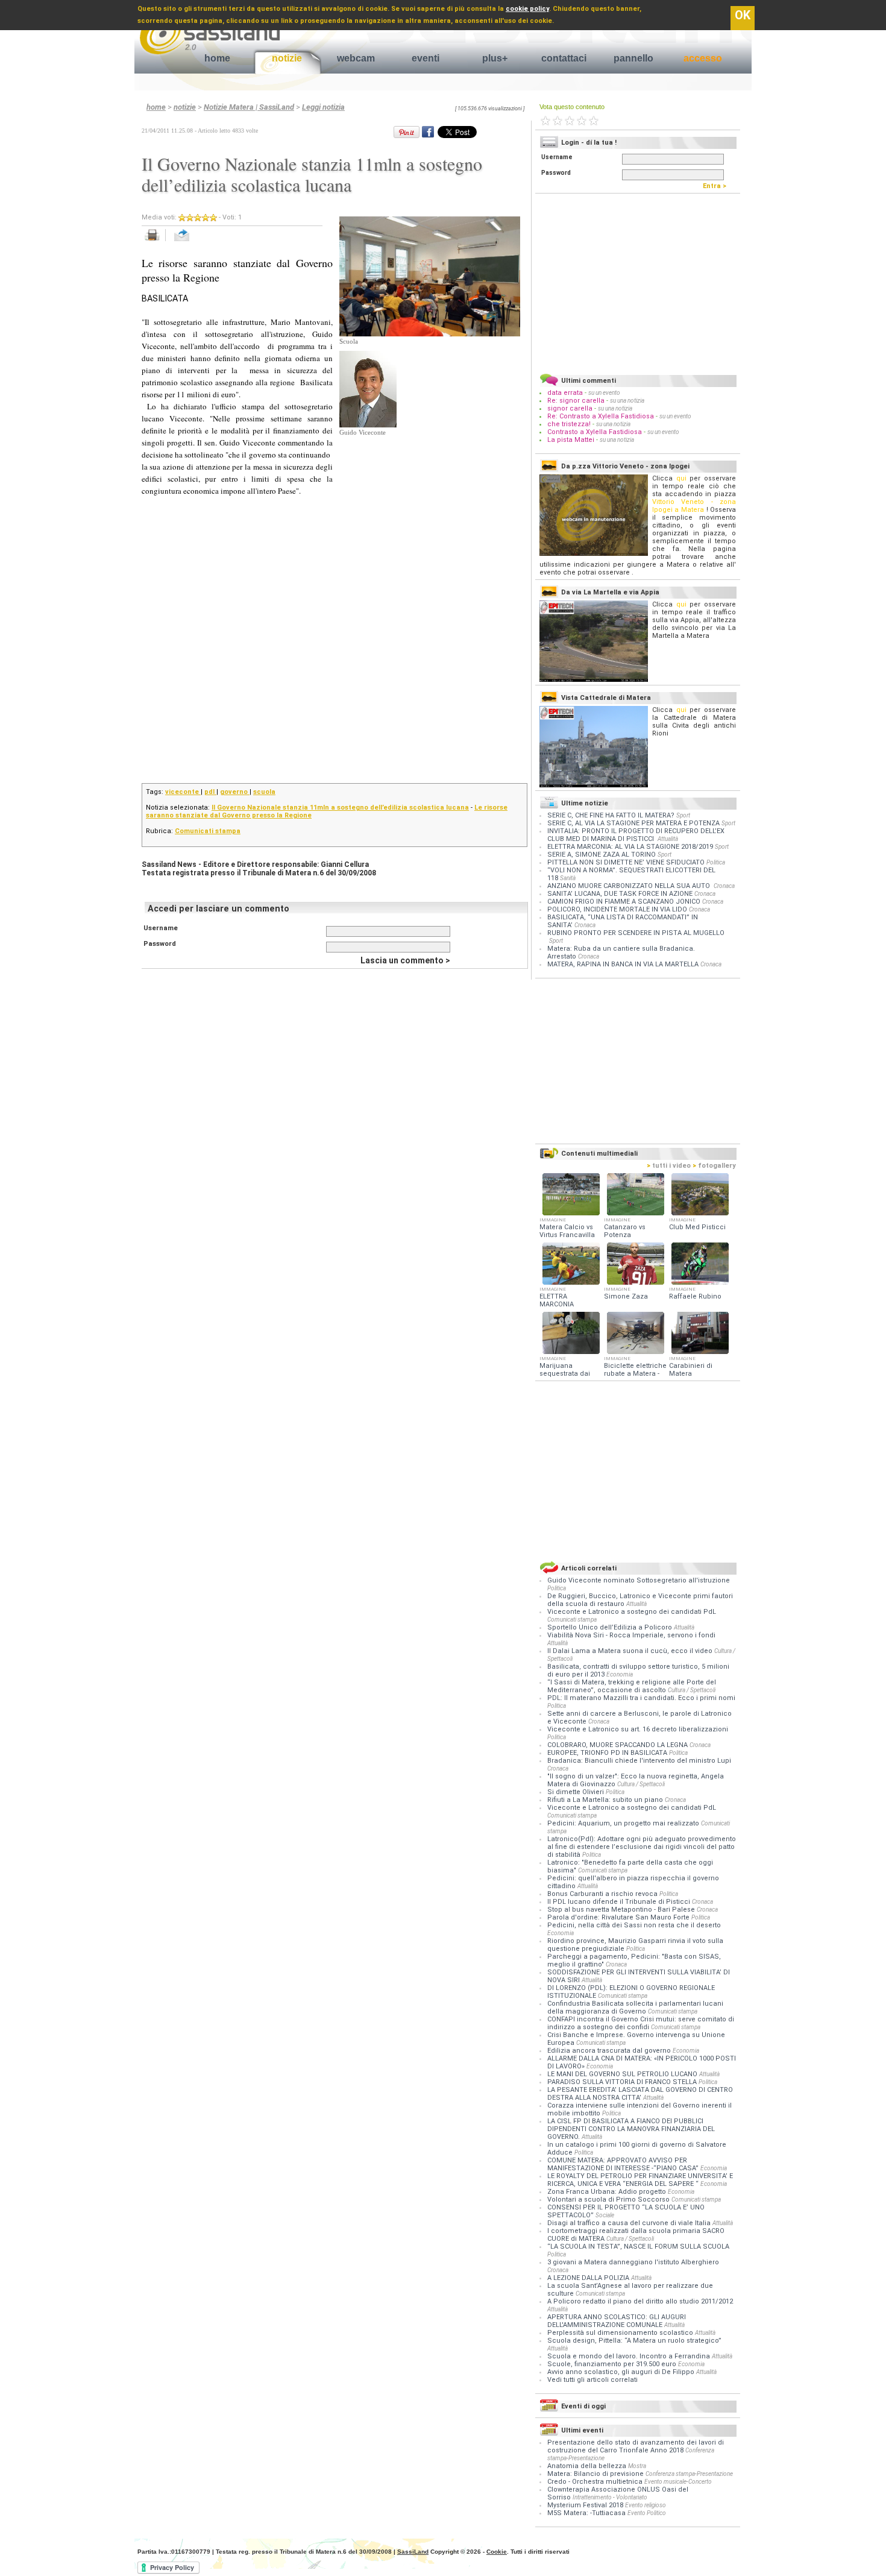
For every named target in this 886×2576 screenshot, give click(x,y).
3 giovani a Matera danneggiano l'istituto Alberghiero (633, 2262)
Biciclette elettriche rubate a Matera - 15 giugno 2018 (635, 1374)
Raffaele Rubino (695, 1296)
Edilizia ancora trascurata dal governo (610, 2051)
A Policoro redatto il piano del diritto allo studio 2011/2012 (640, 2301)
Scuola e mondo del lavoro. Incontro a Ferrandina (630, 2356)
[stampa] (156, 241)
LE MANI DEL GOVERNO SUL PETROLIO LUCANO (623, 2074)
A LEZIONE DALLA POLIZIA (589, 2278)
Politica (716, 862)
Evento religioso (646, 2505)
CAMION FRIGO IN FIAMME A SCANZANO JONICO (624, 902)
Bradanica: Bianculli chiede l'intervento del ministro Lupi (639, 1761)
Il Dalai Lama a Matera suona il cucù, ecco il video (631, 1651)
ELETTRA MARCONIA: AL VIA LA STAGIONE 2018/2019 (630, 847)
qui (681, 478)
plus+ (495, 58)
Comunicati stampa (208, 831)
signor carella (571, 408)
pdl (210, 792)
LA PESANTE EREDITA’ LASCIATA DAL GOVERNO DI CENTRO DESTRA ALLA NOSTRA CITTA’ (640, 2094)
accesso (703, 58)
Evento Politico (647, 2513)
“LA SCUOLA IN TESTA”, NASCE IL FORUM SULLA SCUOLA (638, 2247)
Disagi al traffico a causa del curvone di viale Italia (630, 2223)
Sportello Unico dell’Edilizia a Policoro (611, 1627)
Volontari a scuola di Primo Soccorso (609, 2200)
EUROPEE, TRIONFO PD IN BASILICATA (608, 1753)
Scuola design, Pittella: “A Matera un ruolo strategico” (634, 2341)
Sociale (605, 2215)
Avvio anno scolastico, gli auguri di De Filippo (622, 2372)
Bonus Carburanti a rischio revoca (603, 1894)
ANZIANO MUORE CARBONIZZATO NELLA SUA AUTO (630, 886)
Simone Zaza (626, 1296)
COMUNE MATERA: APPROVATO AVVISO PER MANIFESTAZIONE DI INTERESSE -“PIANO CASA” (624, 2164)
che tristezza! (569, 424)
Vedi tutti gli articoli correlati (592, 2380)
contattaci (564, 58)
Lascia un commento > (405, 960)
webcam (356, 58)
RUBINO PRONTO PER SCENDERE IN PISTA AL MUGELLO (636, 933)
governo (235, 792)
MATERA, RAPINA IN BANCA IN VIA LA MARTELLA (623, 964)
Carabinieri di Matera (691, 1370)
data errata (565, 393)
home (217, 58)
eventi (426, 58)
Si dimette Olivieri (577, 1792)
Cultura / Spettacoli (692, 1690)
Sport (683, 815)
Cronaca (724, 886)
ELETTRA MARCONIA (557, 1300)
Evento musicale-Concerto (678, 2482)
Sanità (568, 878)
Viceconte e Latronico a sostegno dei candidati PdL (632, 1612)
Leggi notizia (323, 107)
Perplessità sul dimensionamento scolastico (621, 2333)
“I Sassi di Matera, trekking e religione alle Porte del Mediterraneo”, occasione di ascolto (632, 1686)
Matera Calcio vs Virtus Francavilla (567, 1231)
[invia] (194, 241)
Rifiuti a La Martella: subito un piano (606, 1800)
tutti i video (669, 1166)
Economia (620, 1674)
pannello (633, 58)
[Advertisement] (430, 511)
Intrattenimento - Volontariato (610, 2497)
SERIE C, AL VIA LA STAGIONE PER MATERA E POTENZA (633, 823)
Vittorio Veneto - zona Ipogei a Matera (694, 506)
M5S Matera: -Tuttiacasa (586, 2513)
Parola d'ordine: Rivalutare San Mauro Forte (619, 1917)
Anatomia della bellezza (587, 2466)
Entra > (717, 186)
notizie (287, 58)
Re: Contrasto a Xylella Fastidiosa (601, 416)
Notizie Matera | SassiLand (249, 107)
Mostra (637, 2466)
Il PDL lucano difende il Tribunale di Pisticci (620, 1902)
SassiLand (413, 2552)
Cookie (497, 2552)
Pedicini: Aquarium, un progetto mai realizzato (624, 1823)
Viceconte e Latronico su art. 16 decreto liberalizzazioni (638, 1729)
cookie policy (527, 9)
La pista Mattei (571, 440)
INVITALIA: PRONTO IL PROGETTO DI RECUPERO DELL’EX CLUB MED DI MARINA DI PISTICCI (636, 835)
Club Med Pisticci (697, 1227)
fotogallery (714, 1166)
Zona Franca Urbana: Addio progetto (608, 2192)
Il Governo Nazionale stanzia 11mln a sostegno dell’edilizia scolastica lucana (340, 808)
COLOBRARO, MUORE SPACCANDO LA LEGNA (618, 1745)
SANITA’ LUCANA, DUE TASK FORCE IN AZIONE (620, 894)
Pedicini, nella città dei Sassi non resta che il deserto (634, 1925)
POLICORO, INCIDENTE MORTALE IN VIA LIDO (617, 909)
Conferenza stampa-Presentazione (689, 2474)
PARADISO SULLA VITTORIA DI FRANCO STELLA (623, 2082)
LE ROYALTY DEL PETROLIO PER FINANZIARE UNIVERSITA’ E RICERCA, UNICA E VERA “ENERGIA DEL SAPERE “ (640, 2180)
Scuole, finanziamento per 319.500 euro (613, 2364)
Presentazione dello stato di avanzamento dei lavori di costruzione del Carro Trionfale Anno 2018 (636, 2446)
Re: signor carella (577, 401)
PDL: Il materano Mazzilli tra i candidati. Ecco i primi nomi (641, 1698)
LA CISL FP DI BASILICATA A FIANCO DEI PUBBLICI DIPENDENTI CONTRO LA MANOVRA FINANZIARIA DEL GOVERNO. (631, 2129)
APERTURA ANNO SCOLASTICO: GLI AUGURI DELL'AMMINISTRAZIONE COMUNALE (617, 2321)
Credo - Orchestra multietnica (595, 2482)
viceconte (183, 792)
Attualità (668, 839)
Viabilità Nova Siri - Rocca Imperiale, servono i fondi (631, 1635)
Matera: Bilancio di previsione (595, 2474)
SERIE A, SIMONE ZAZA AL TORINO (602, 855)
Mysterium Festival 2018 (585, 2505)
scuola (264, 792)
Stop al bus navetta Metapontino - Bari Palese (622, 1910)
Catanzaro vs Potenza (625, 1231)
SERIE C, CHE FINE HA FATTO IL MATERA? (611, 815)
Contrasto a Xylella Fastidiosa (595, 432)
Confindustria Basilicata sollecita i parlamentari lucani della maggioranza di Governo (635, 2008)
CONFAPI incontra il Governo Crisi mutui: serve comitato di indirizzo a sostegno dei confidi (641, 2023)
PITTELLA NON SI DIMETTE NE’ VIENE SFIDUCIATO (626, 862)
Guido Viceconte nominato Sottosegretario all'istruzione (639, 1580)
